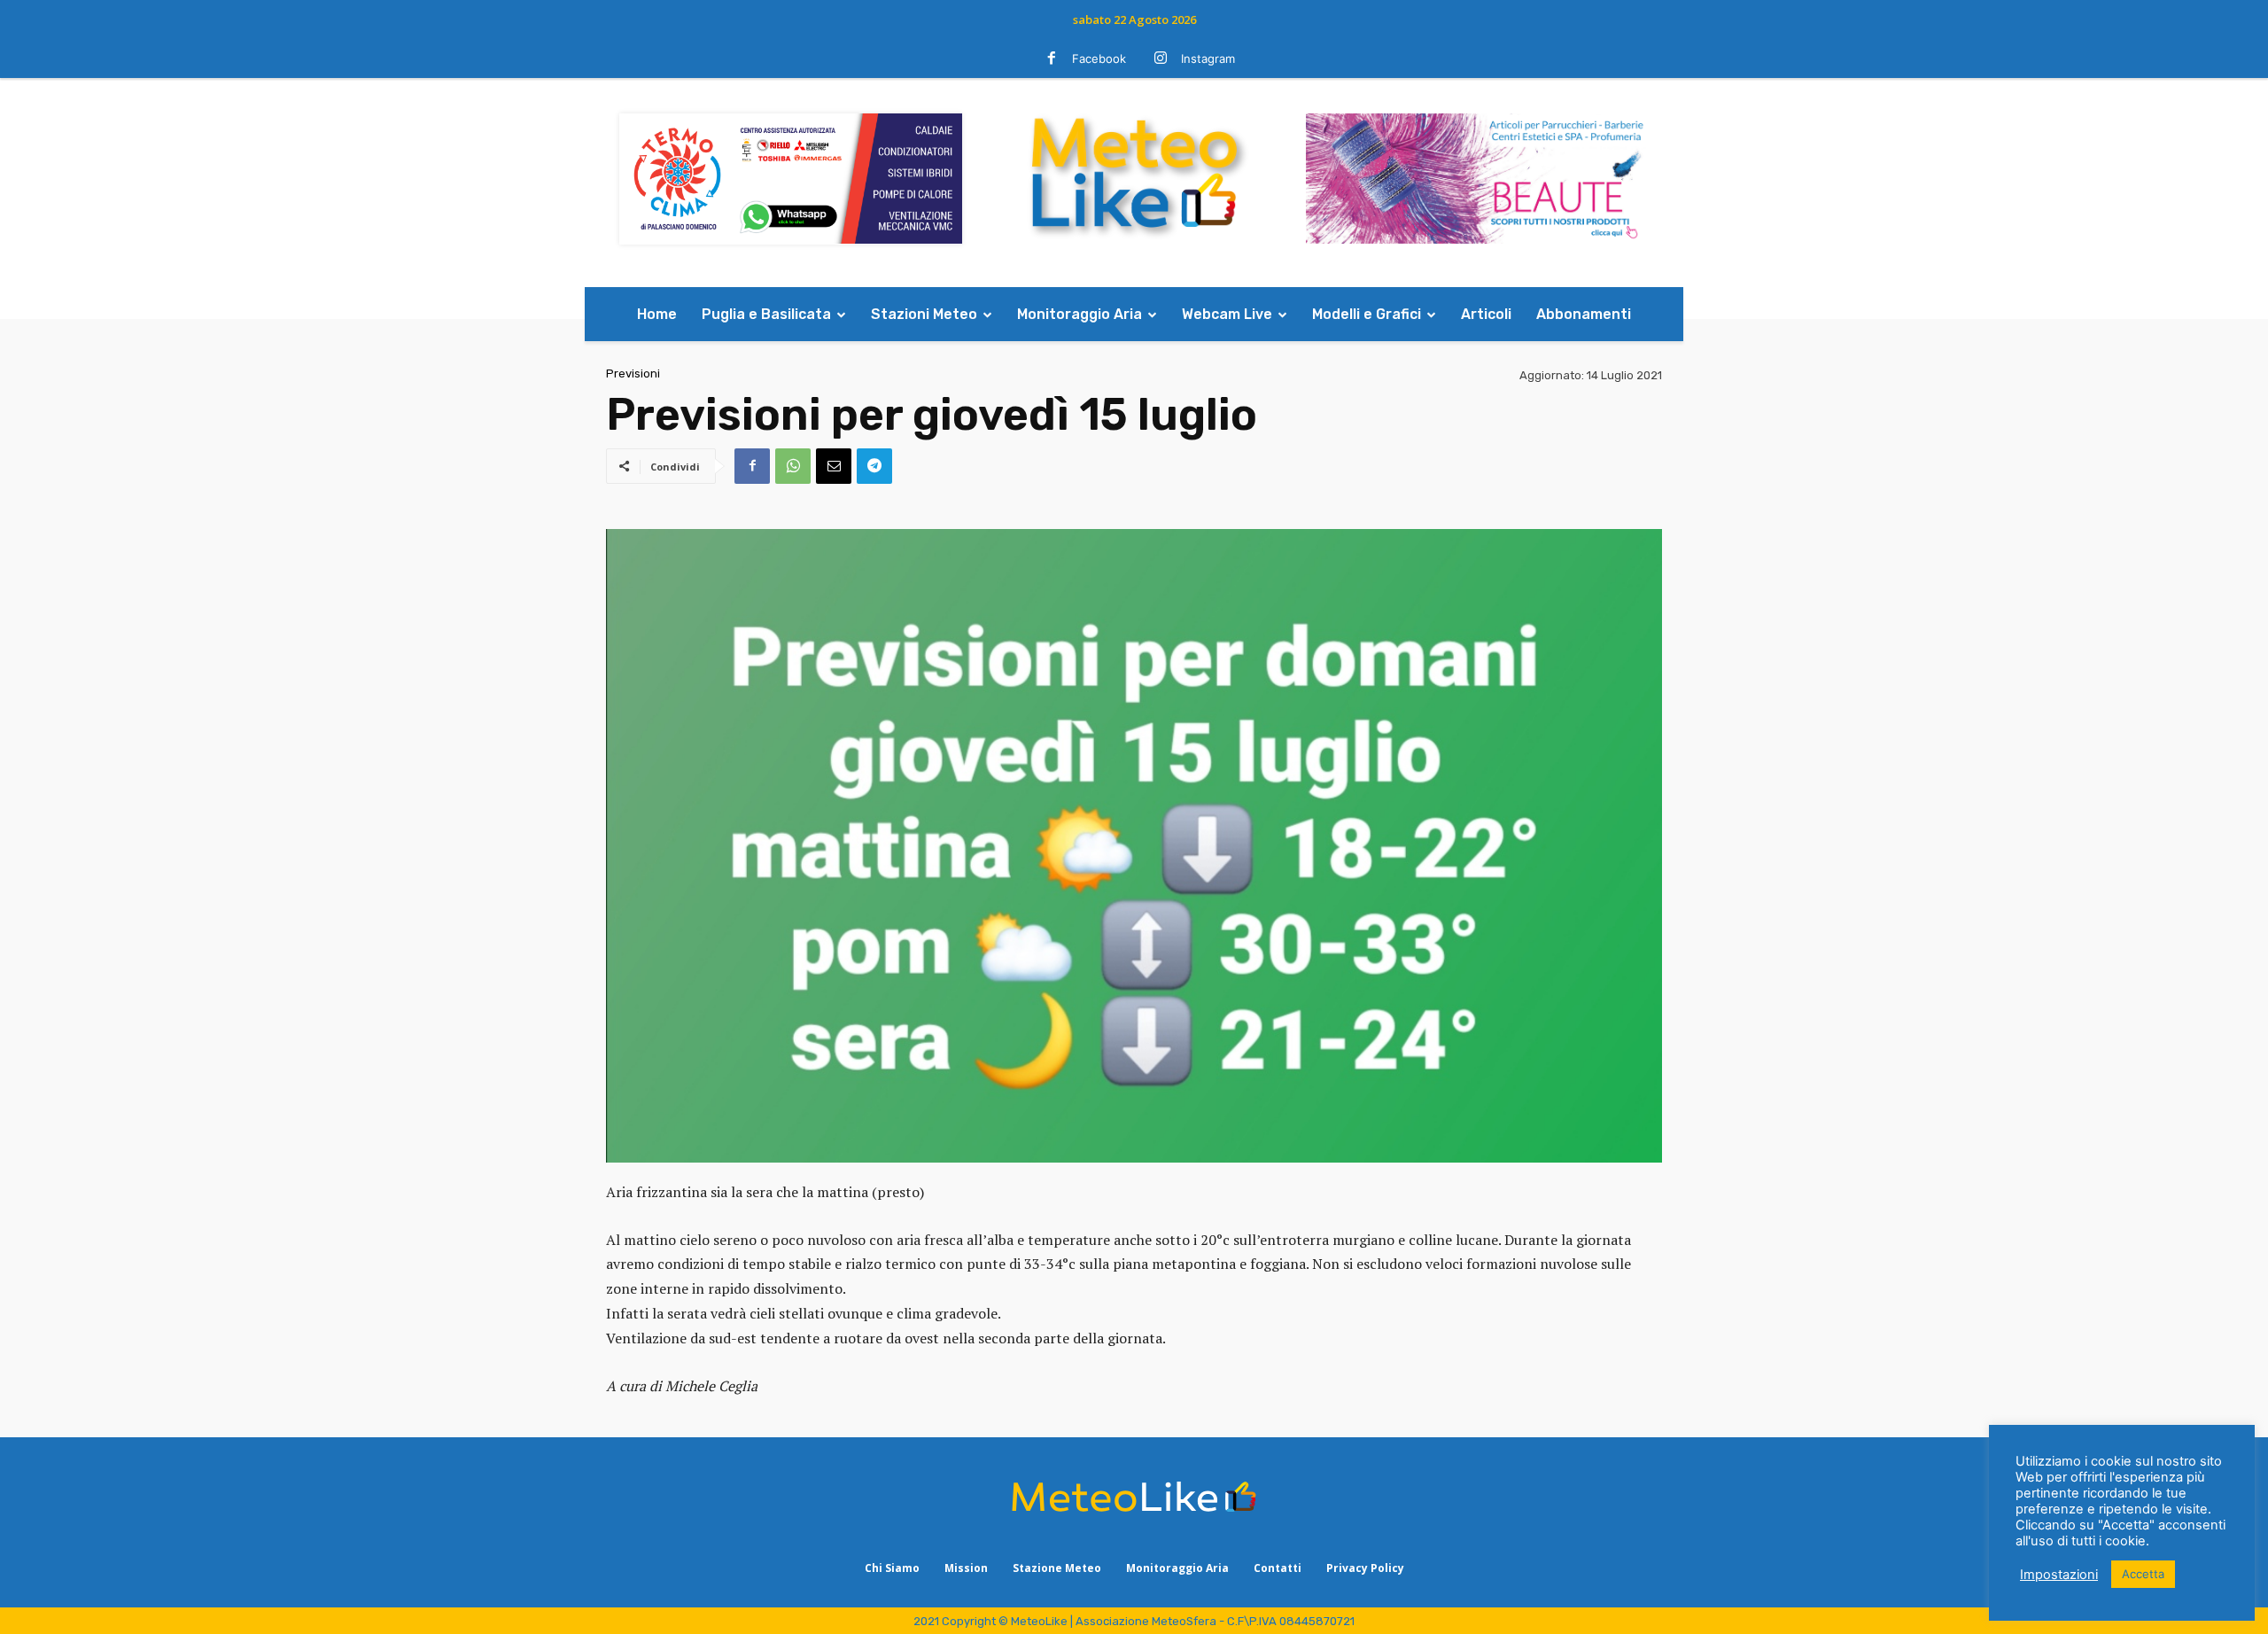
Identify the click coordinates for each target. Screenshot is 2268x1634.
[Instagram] (1161, 59)
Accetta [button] (2143, 1574)
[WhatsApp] (793, 466)
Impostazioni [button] (2059, 1575)
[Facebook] (1052, 59)
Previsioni (633, 373)
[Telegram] (874, 466)
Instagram (1208, 58)
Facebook (1099, 58)
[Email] (834, 466)
